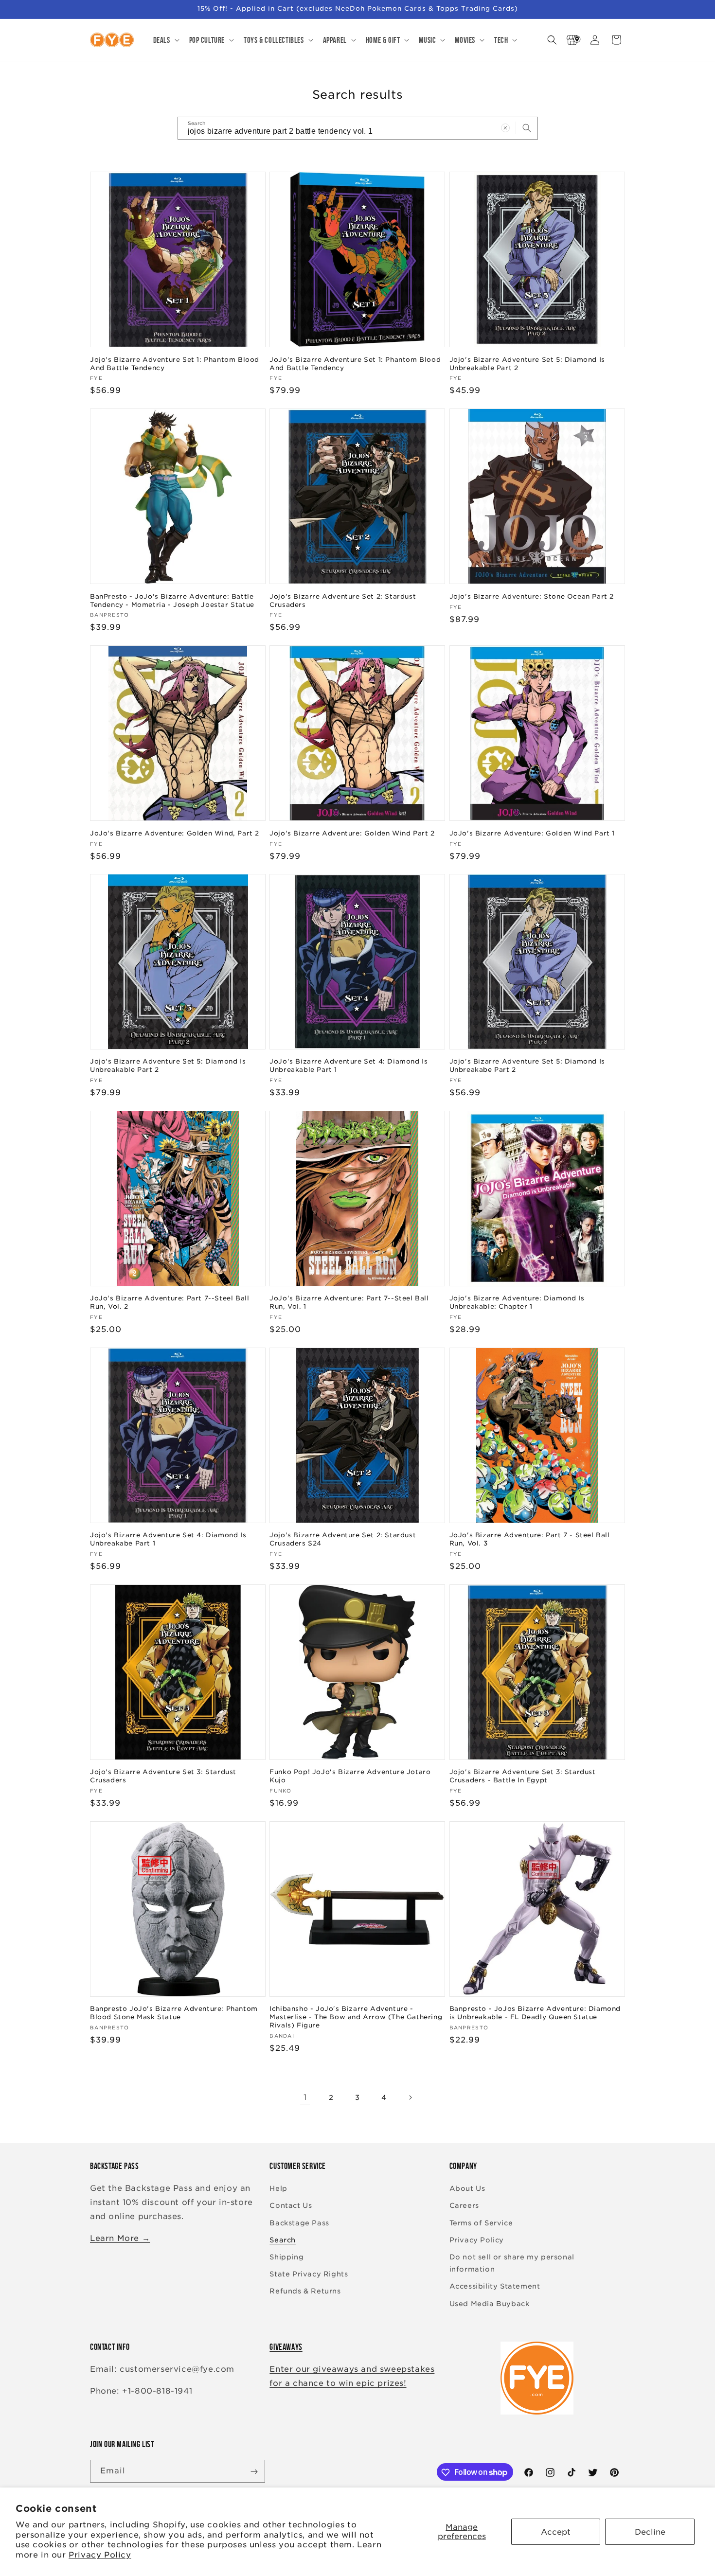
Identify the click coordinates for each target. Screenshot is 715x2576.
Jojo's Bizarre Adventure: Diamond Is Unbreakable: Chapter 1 (517, 1302)
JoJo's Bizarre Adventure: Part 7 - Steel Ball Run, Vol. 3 (530, 1540)
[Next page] (410, 2097)
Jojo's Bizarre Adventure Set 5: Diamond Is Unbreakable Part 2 (527, 363)
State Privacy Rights (309, 2274)
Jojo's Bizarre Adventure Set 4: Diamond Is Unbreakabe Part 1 (168, 1540)
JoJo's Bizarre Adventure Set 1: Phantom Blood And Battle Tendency (355, 363)
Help (278, 2189)
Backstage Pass (299, 2223)
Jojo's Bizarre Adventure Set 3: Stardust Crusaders (163, 1777)
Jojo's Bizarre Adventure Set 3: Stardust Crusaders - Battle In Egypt (523, 1777)
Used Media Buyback (490, 2304)
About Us (467, 2189)
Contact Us (291, 2206)
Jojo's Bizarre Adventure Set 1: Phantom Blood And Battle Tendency (175, 363)
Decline (650, 2532)
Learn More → (120, 2238)
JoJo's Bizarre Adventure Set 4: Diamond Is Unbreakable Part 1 (349, 1066)
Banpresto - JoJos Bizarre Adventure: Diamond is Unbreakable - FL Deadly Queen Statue (535, 2013)
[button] (165, 40)
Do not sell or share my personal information (512, 2263)
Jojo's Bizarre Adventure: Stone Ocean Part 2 (532, 596)
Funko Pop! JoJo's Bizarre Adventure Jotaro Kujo (350, 1777)
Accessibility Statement (495, 2287)
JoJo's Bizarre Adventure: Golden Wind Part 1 (532, 833)
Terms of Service (481, 2223)
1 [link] (305, 2097)
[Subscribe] (254, 2472)
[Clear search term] (505, 128)
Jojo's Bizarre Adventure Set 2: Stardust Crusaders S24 (343, 1540)
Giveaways (286, 2347)
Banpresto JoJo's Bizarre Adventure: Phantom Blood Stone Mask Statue (174, 2013)
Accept (556, 2532)
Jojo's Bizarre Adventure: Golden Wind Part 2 (352, 833)
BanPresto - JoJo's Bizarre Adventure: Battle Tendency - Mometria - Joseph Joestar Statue (172, 600)
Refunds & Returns (305, 2292)
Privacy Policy (100, 2555)
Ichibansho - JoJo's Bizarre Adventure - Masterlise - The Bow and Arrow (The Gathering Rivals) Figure (356, 2017)
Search (283, 2240)
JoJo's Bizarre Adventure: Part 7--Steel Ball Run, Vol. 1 (349, 1302)
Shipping (286, 2257)
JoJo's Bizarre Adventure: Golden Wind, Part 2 (175, 833)
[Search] (527, 128)
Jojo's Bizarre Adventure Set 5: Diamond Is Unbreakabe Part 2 (527, 1066)
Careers (464, 2206)
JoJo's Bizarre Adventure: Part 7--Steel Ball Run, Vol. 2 (170, 1302)
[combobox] (358, 128)
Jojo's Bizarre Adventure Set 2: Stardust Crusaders (343, 600)
